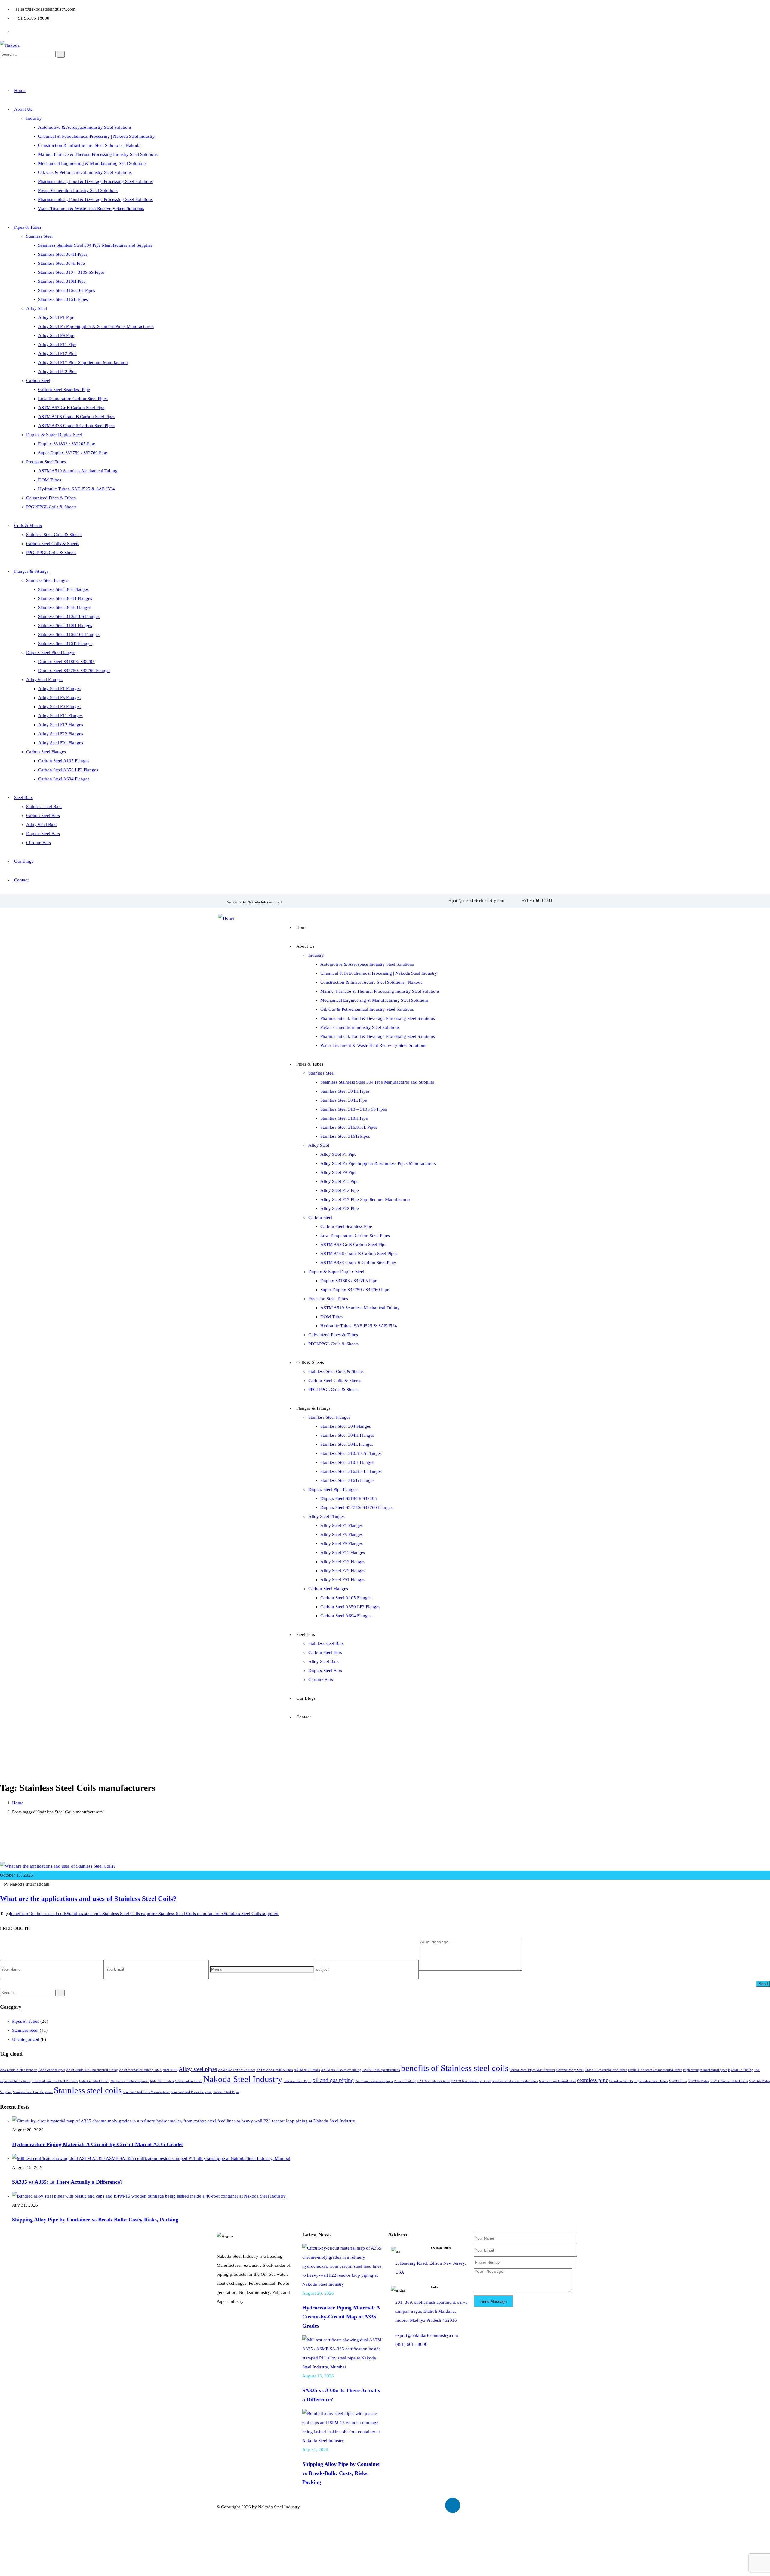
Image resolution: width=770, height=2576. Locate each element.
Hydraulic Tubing (741, 2070)
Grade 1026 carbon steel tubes (606, 2070)
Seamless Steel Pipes (623, 2081)
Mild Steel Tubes (162, 2081)
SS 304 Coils (678, 2081)
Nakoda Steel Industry (243, 2079)
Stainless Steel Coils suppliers (251, 1914)
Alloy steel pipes (198, 2069)
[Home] (226, 918)
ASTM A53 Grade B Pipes (274, 2070)
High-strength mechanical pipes (705, 2070)
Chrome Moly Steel (570, 2070)
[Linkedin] (453, 2505)
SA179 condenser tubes (434, 2081)
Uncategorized (26, 2039)
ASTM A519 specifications (381, 2070)
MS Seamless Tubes (188, 2081)
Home (18, 1803)
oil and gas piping (333, 2080)
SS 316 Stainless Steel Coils (729, 2081)
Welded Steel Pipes (226, 2092)
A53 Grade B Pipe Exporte (19, 2070)
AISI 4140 (170, 2070)
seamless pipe (593, 2080)
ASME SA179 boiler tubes (237, 2070)
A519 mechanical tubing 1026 (140, 2070)
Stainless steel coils (85, 1914)
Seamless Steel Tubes (653, 2081)
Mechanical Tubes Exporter (130, 2081)
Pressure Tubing (405, 2081)
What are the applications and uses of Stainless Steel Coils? (88, 1899)
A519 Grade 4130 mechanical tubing (92, 2070)
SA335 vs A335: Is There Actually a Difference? (67, 2182)
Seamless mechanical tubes (557, 2081)
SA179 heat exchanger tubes (471, 2081)
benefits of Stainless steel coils (38, 1914)
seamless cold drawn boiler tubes (515, 2081)
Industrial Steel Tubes (94, 2081)
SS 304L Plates (698, 2081)
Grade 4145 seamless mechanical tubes (655, 2070)
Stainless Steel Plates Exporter (191, 2092)
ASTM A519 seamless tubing (341, 2070)
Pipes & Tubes (26, 2021)
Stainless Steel (25, 2030)
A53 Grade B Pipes (52, 2070)
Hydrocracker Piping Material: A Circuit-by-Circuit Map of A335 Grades (98, 2144)
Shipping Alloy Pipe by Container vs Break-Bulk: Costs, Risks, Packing (95, 2220)
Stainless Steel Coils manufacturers (191, 1914)
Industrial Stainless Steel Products (55, 2081)
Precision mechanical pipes (374, 2081)
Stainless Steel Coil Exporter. (33, 2092)
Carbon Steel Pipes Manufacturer (532, 2070)
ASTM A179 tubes (307, 2070)
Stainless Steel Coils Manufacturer (146, 2092)
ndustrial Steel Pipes (297, 2081)
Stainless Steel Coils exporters (131, 1914)
